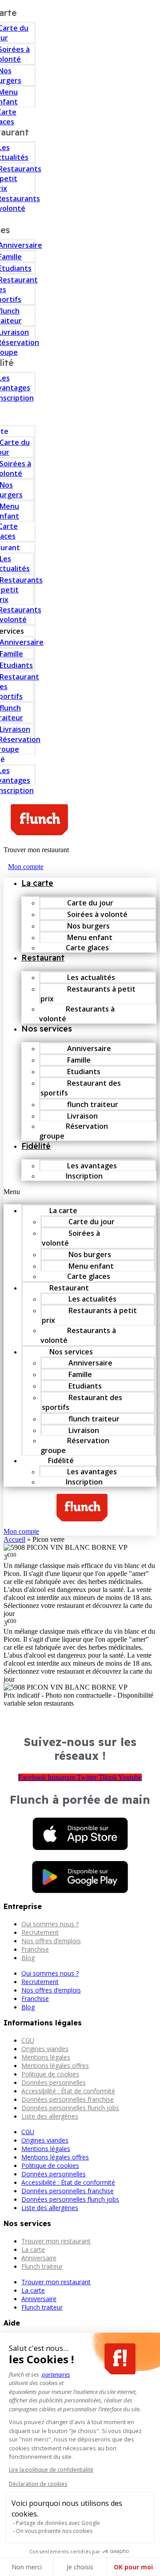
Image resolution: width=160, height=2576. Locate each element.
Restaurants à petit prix (88, 994)
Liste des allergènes (50, 2116)
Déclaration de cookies (38, 2484)
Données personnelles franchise (68, 2099)
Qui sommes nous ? (50, 1924)
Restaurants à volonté (77, 1014)
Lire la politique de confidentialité (51, 2470)
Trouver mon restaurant (56, 2241)
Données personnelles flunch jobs (70, 2108)
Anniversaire (39, 2258)
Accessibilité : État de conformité (68, 2091)
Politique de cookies (50, 2074)
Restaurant (43, 958)
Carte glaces (87, 948)
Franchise (35, 1949)
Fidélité (36, 1146)
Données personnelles (54, 2082)
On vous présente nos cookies (54, 2531)
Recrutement (40, 1932)
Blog (28, 1958)
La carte (37, 883)
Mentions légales (46, 2057)
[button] (80, 1192)
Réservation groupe (74, 1131)
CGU (28, 2040)
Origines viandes (45, 2049)
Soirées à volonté (71, 1238)
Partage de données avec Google (58, 2523)
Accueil (14, 1539)
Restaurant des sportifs (81, 1088)
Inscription (84, 1176)
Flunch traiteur (42, 2266)
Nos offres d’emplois (51, 1941)
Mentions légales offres (55, 2066)
